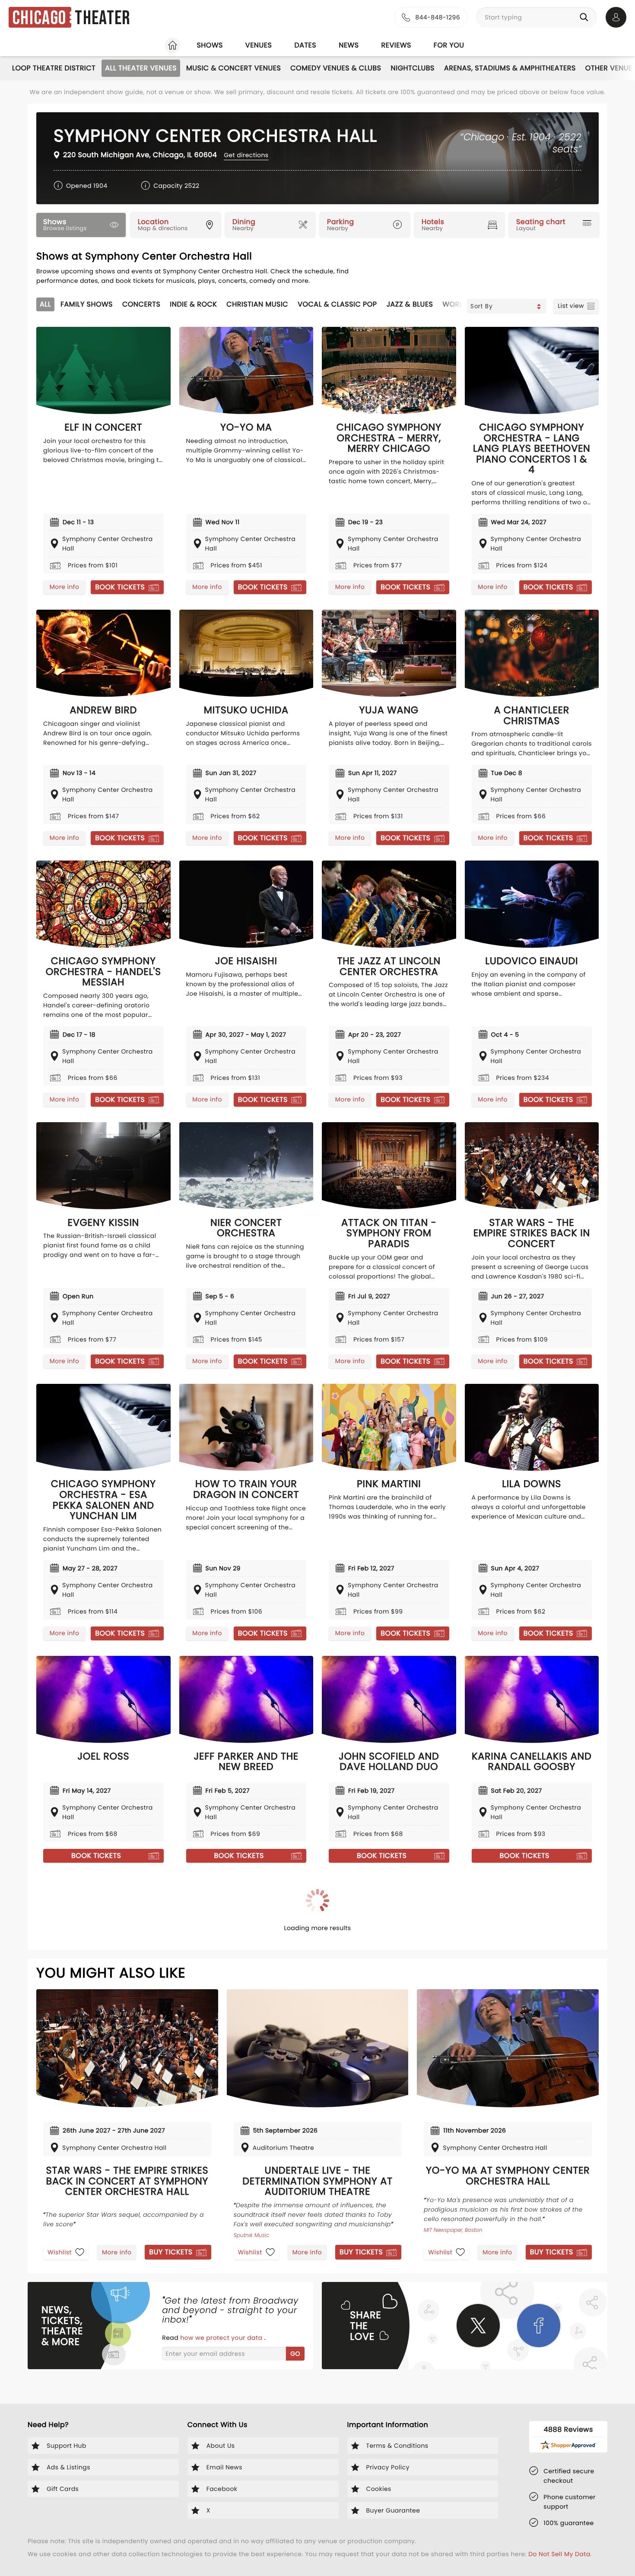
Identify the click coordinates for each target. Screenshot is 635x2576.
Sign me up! (433, 1314)
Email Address (198, 1275)
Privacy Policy (366, 1331)
